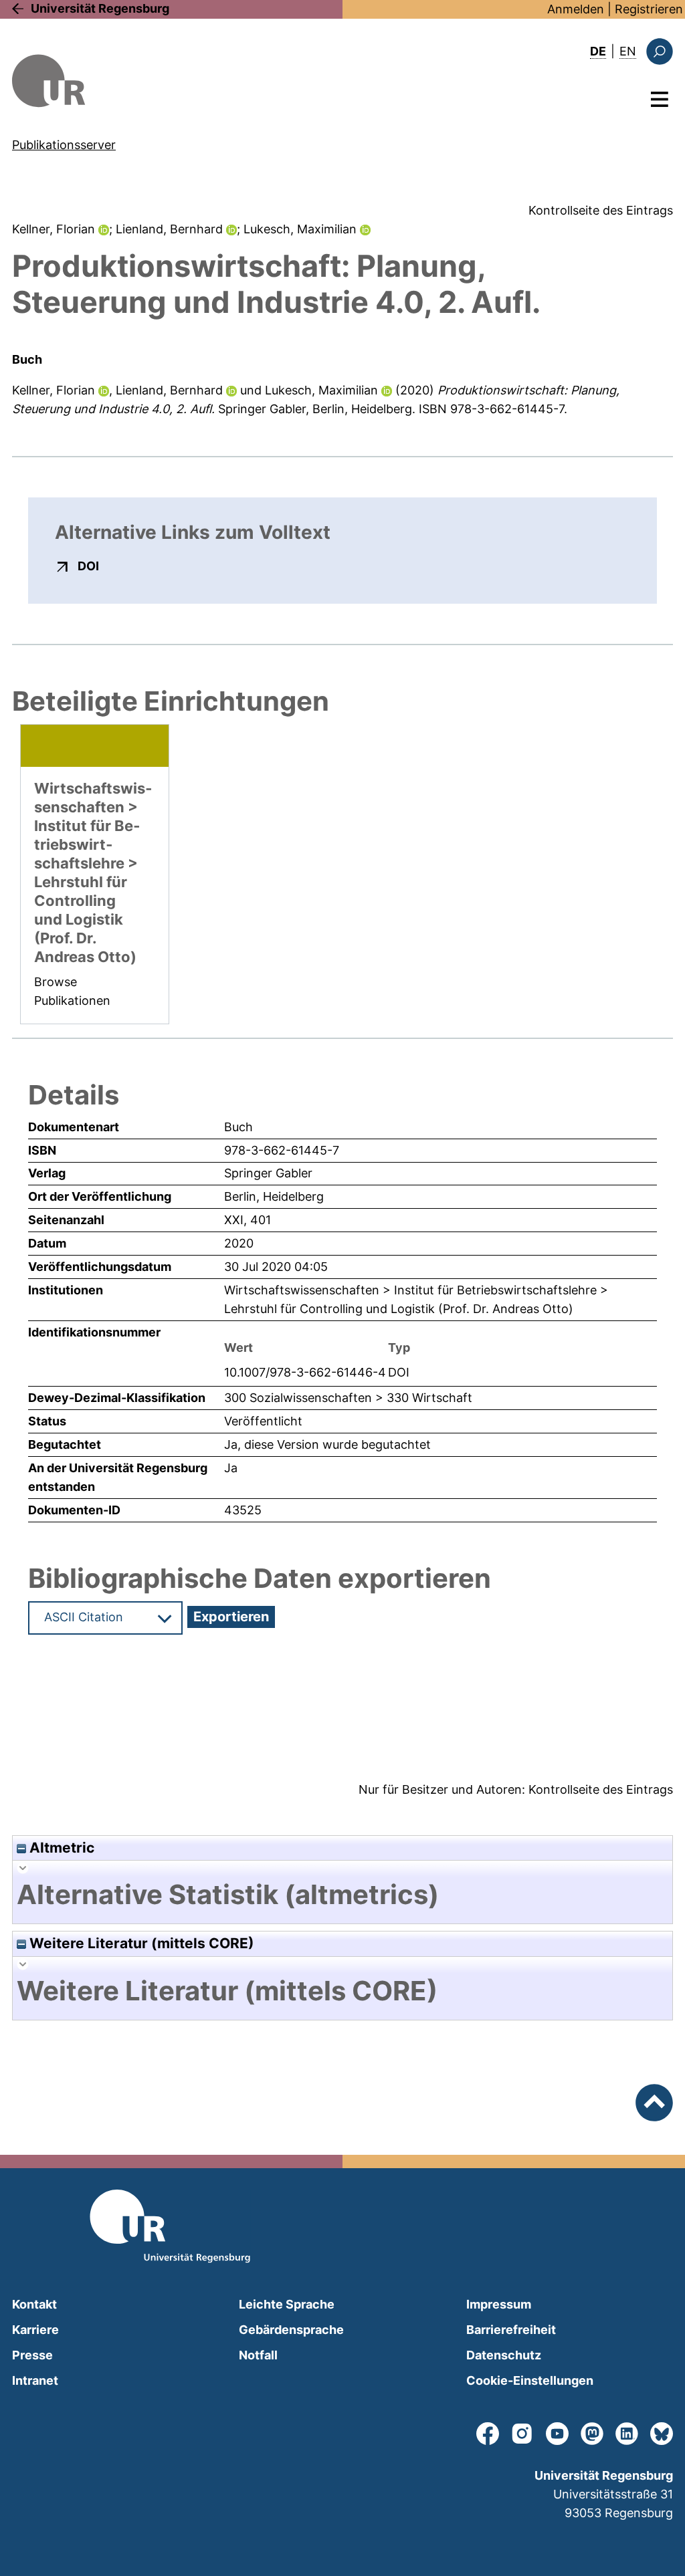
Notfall (258, 2355)
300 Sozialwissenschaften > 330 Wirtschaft (348, 1398)
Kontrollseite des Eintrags (601, 210)
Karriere (35, 2330)
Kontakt (34, 2304)
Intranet (35, 2380)
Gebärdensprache (291, 2330)
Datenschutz (504, 2355)
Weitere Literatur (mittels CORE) (140, 1943)
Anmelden (576, 9)
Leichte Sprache (287, 2304)
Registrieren (649, 9)
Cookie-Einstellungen (530, 2380)
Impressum (499, 2304)
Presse (32, 2355)
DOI (88, 566)
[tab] (342, 1895)
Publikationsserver (64, 145)
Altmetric (60, 1848)
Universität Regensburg (100, 8)
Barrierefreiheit (511, 2330)
